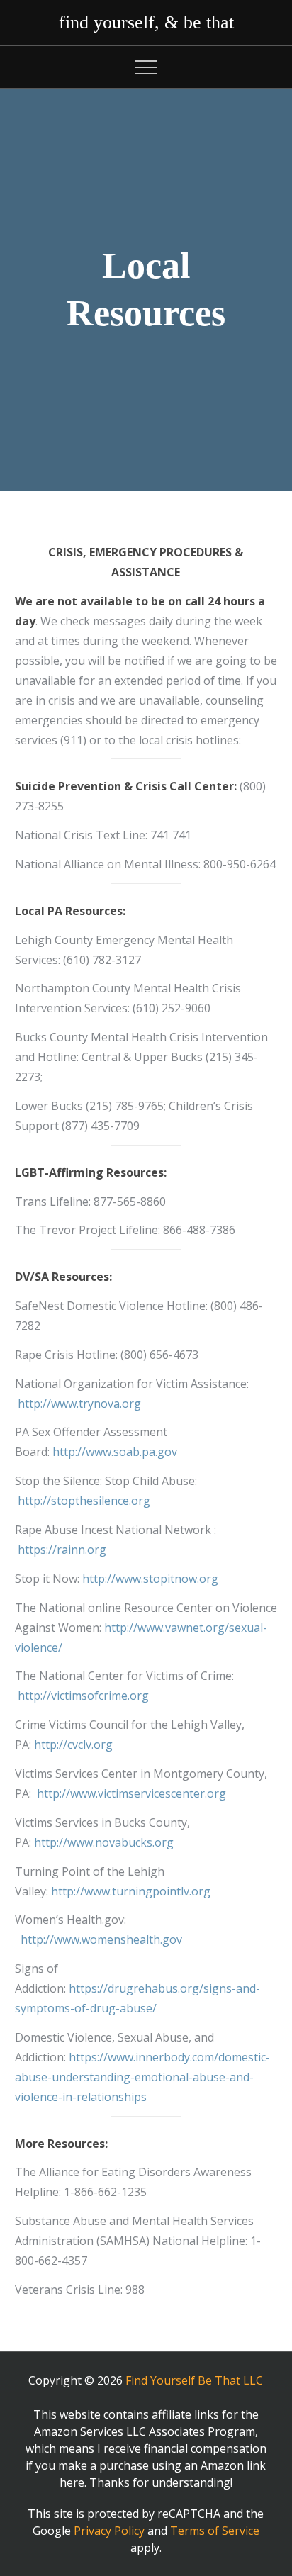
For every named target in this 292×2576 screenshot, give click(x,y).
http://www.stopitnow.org (150, 1579)
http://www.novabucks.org (104, 1842)
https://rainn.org (62, 1550)
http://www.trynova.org (79, 1404)
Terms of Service (215, 2531)
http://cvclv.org (73, 1745)
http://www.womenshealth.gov (101, 1939)
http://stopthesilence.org (84, 1501)
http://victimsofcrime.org (83, 1696)
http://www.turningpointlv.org (131, 1891)
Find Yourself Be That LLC (194, 2380)
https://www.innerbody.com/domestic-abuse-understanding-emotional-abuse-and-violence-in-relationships (142, 2077)
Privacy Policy (109, 2531)
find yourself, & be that (146, 22)
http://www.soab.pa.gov (115, 1452)
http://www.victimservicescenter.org (131, 1793)
